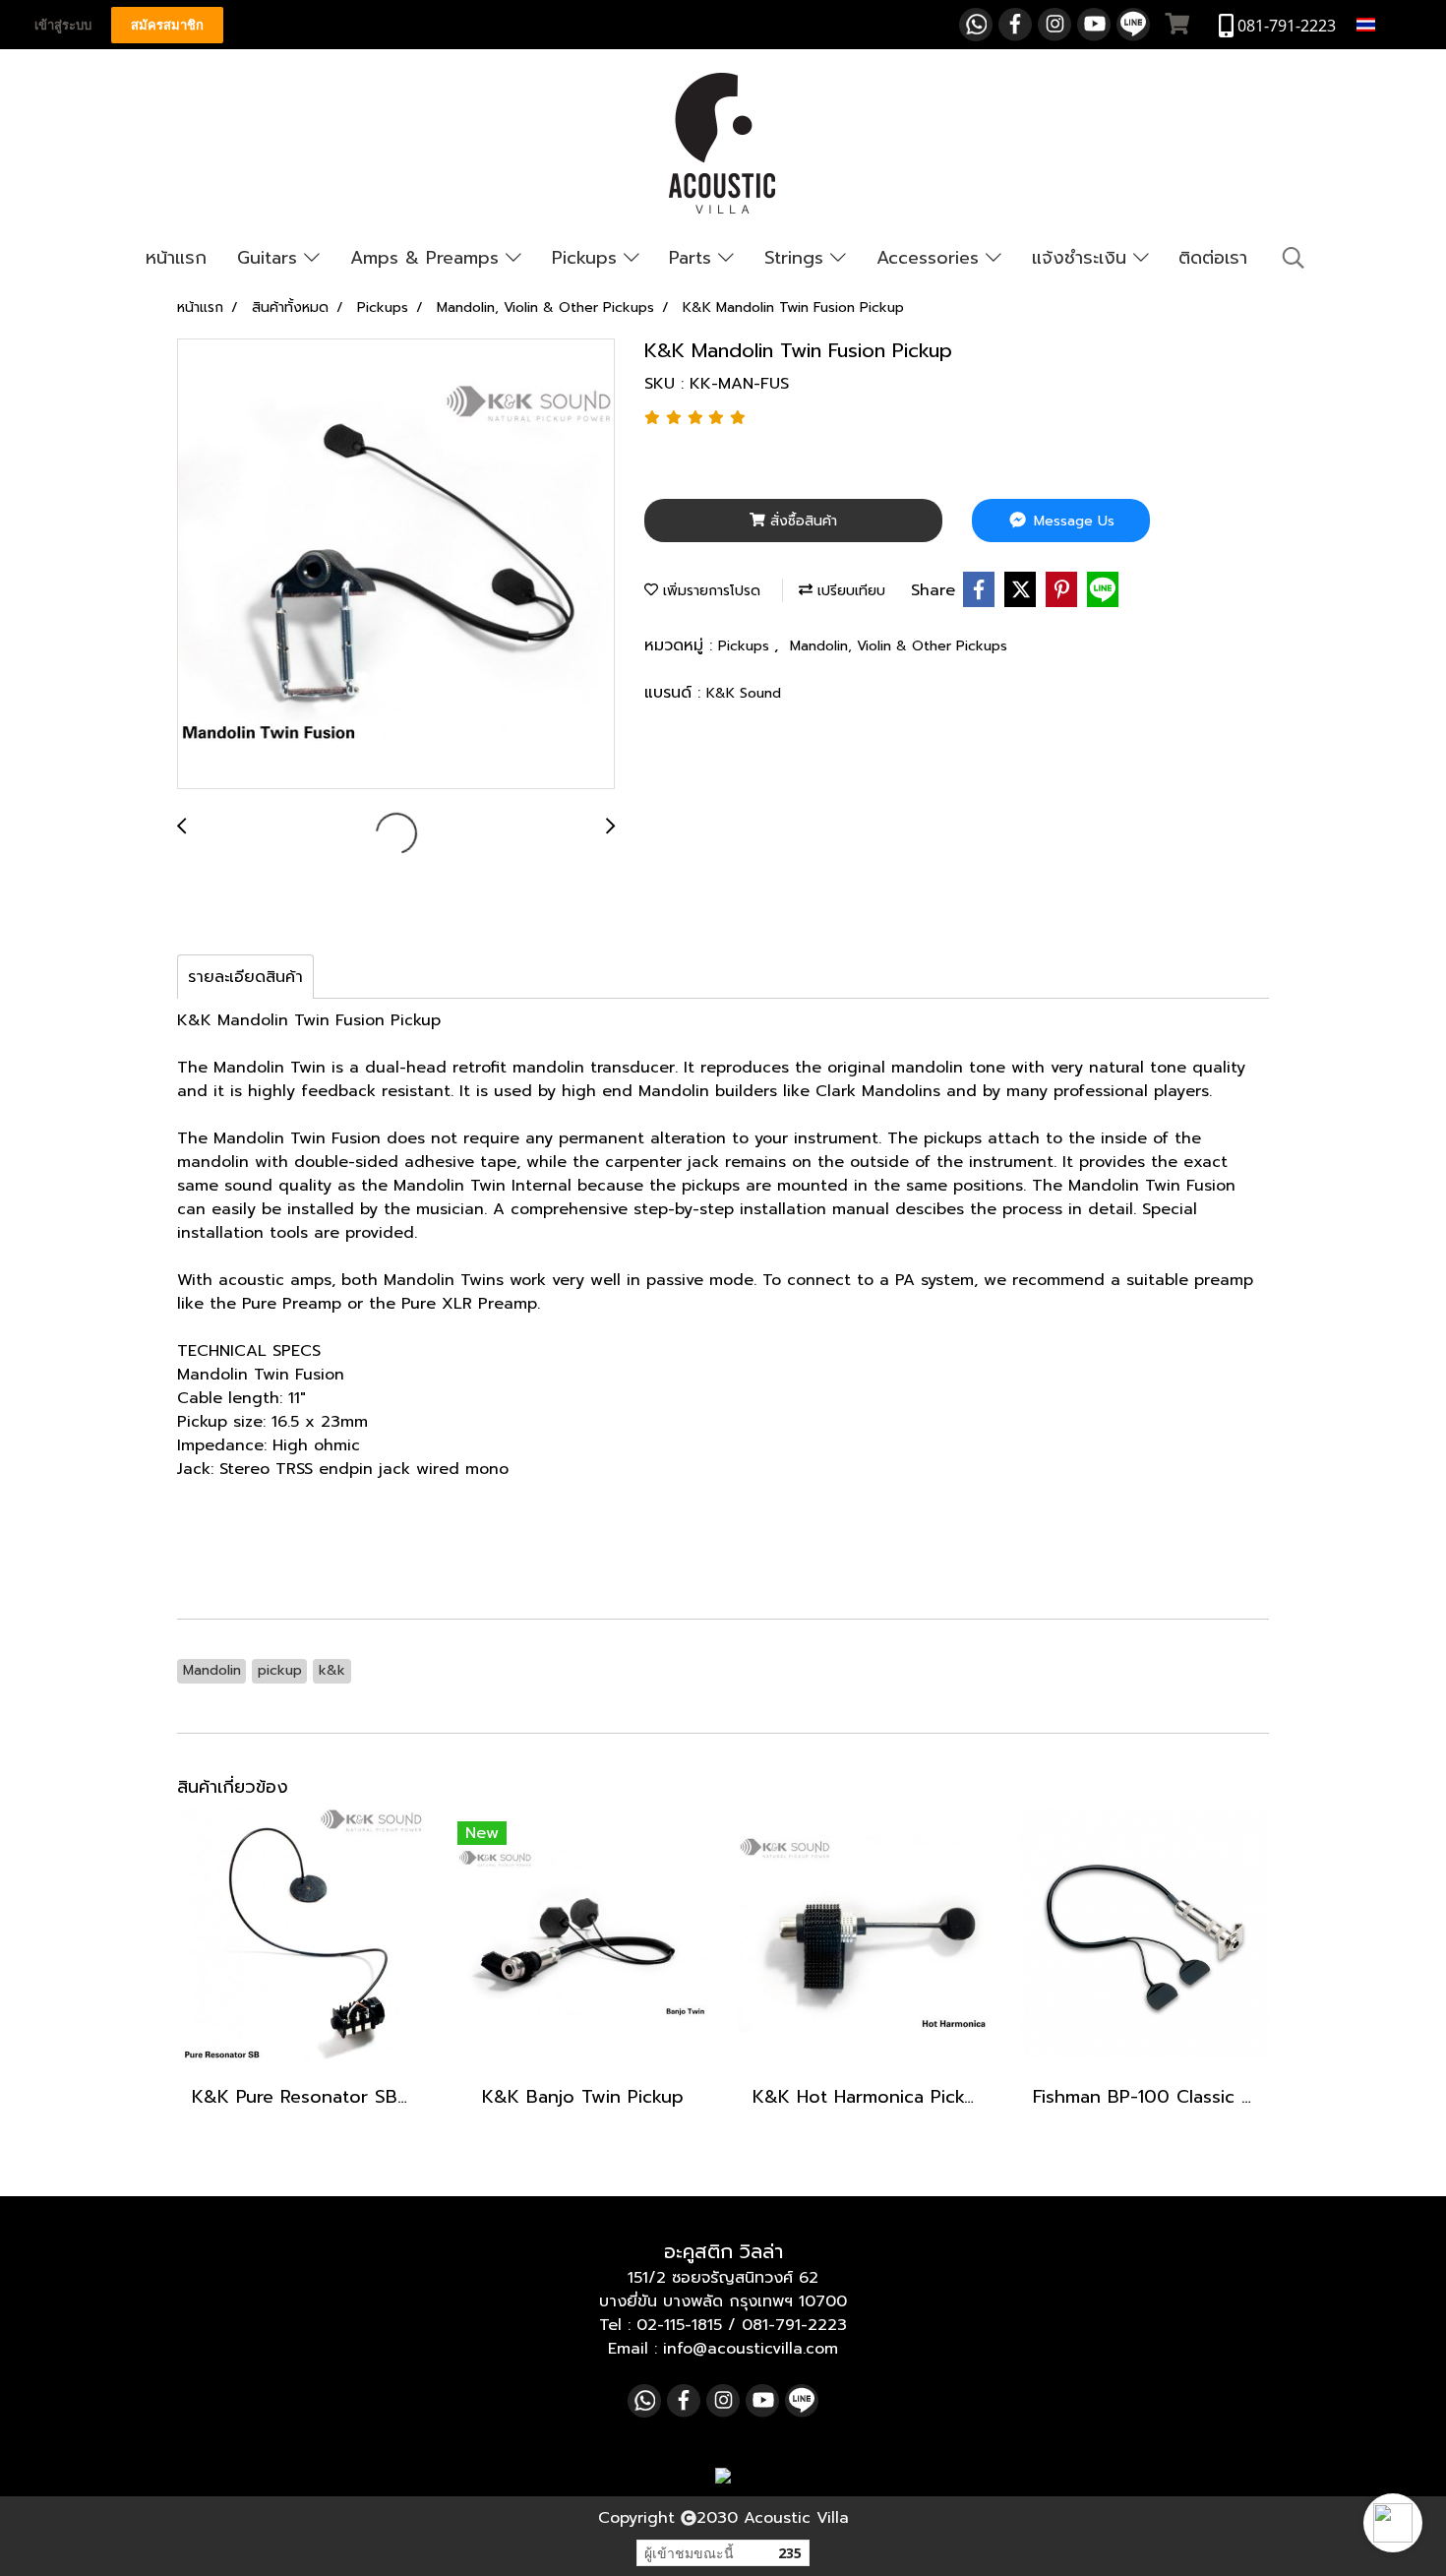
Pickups (588, 258)
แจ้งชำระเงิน (1083, 258)
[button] (1393, 2523)
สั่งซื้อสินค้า (801, 521)
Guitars (271, 258)
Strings (797, 258)
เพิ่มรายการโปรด (709, 591)
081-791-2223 (794, 2325)
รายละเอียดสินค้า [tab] (245, 977)
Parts (693, 258)
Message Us (1072, 521)
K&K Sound (744, 693)
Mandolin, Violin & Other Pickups (899, 646)
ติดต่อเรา (1213, 258)
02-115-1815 (679, 2325)
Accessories (931, 258)
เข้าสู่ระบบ (63, 25)
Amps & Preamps (428, 258)
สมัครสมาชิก (167, 25)
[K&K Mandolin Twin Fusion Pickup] (396, 565)
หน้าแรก (176, 258)
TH (1390, 24)
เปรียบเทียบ (849, 591)
